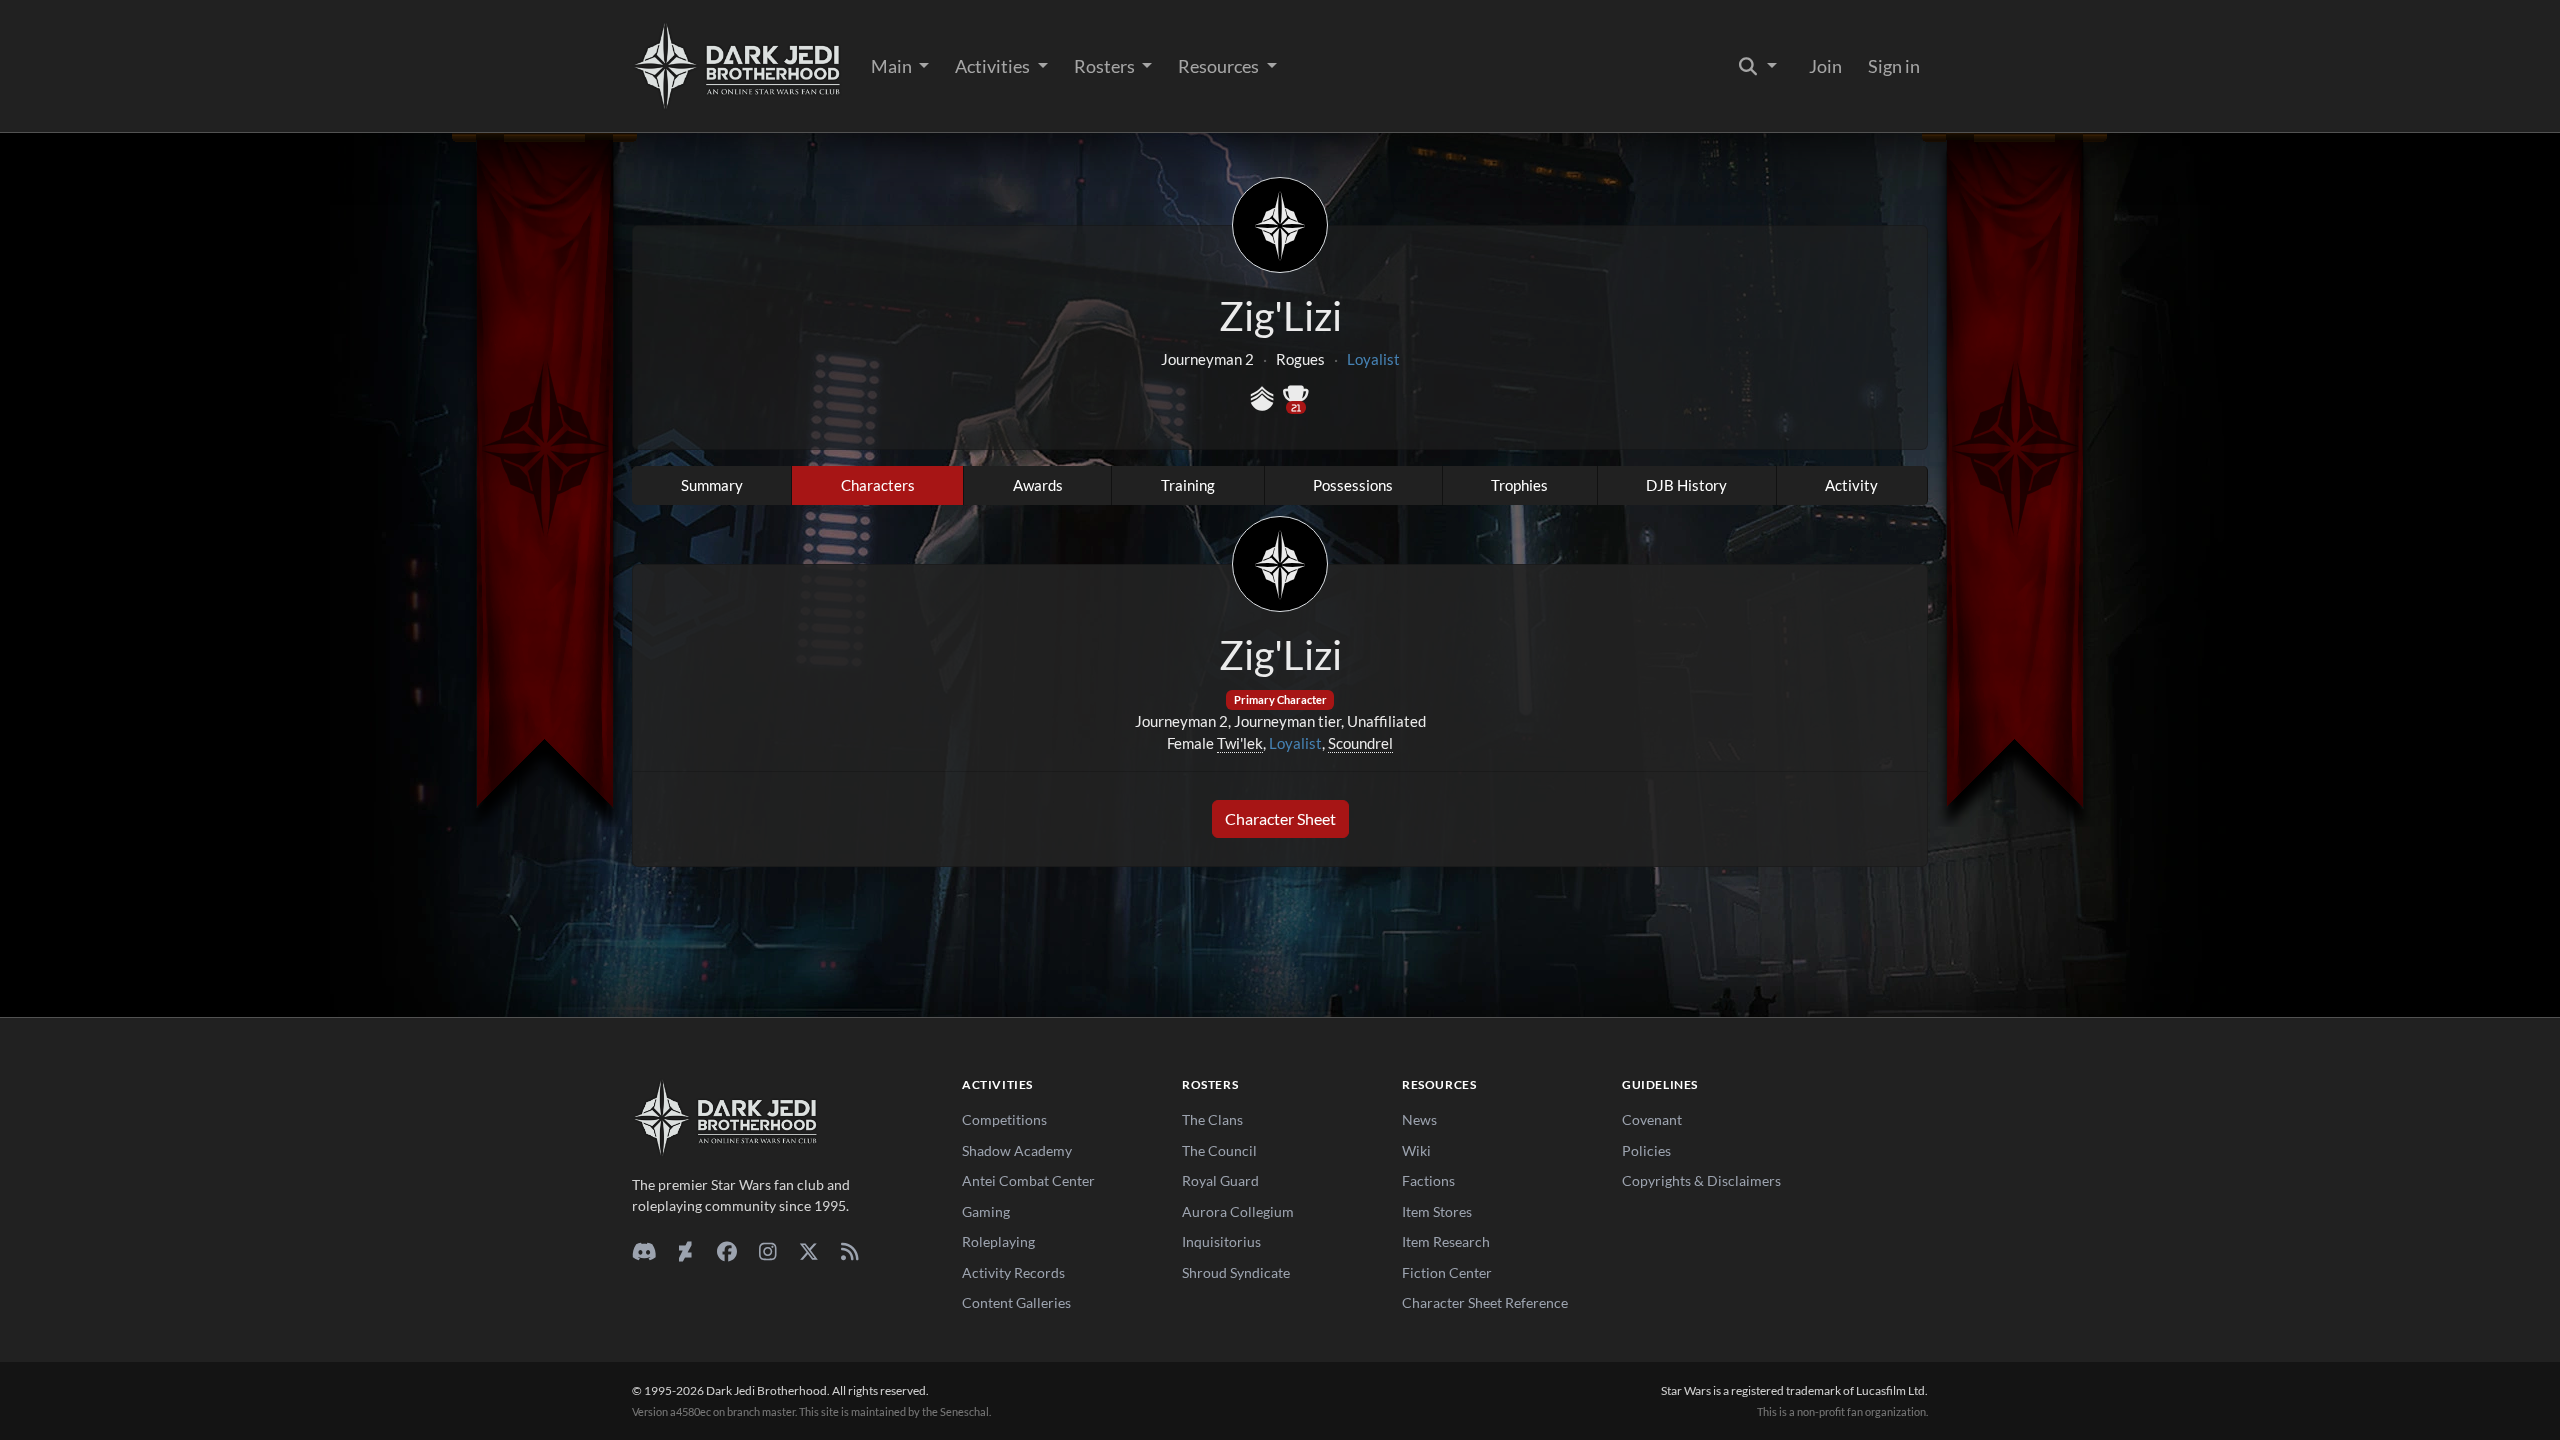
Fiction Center (1447, 1272)
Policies (1646, 1150)
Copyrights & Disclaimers (1701, 1180)
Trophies (1519, 485)
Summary (712, 485)
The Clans (1212, 1119)
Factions (1428, 1180)
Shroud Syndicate (1236, 1272)
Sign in (1894, 66)
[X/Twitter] (808, 1251)
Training (1188, 485)
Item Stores (1437, 1211)
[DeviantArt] (685, 1251)
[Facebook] (726, 1251)
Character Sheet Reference (1485, 1302)
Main (893, 66)
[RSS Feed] (849, 1251)
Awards (1038, 485)
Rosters (1106, 66)
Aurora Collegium (1238, 1211)
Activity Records (1013, 1272)
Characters (878, 485)
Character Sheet (1280, 818)
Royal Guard (1220, 1180)
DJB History (1686, 485)
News (1419, 1119)
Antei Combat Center (1028, 1180)
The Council (1219, 1150)
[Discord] (644, 1251)
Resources (1220, 66)
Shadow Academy (1017, 1150)
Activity (1851, 485)
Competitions (1004, 1119)
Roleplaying (998, 1241)
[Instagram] (767, 1251)
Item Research (1446, 1241)
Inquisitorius (1221, 1241)
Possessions (1353, 485)
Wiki (1416, 1150)
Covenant (1652, 1119)
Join (1825, 66)
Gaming (986, 1211)
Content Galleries (1016, 1302)
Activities (994, 66)
